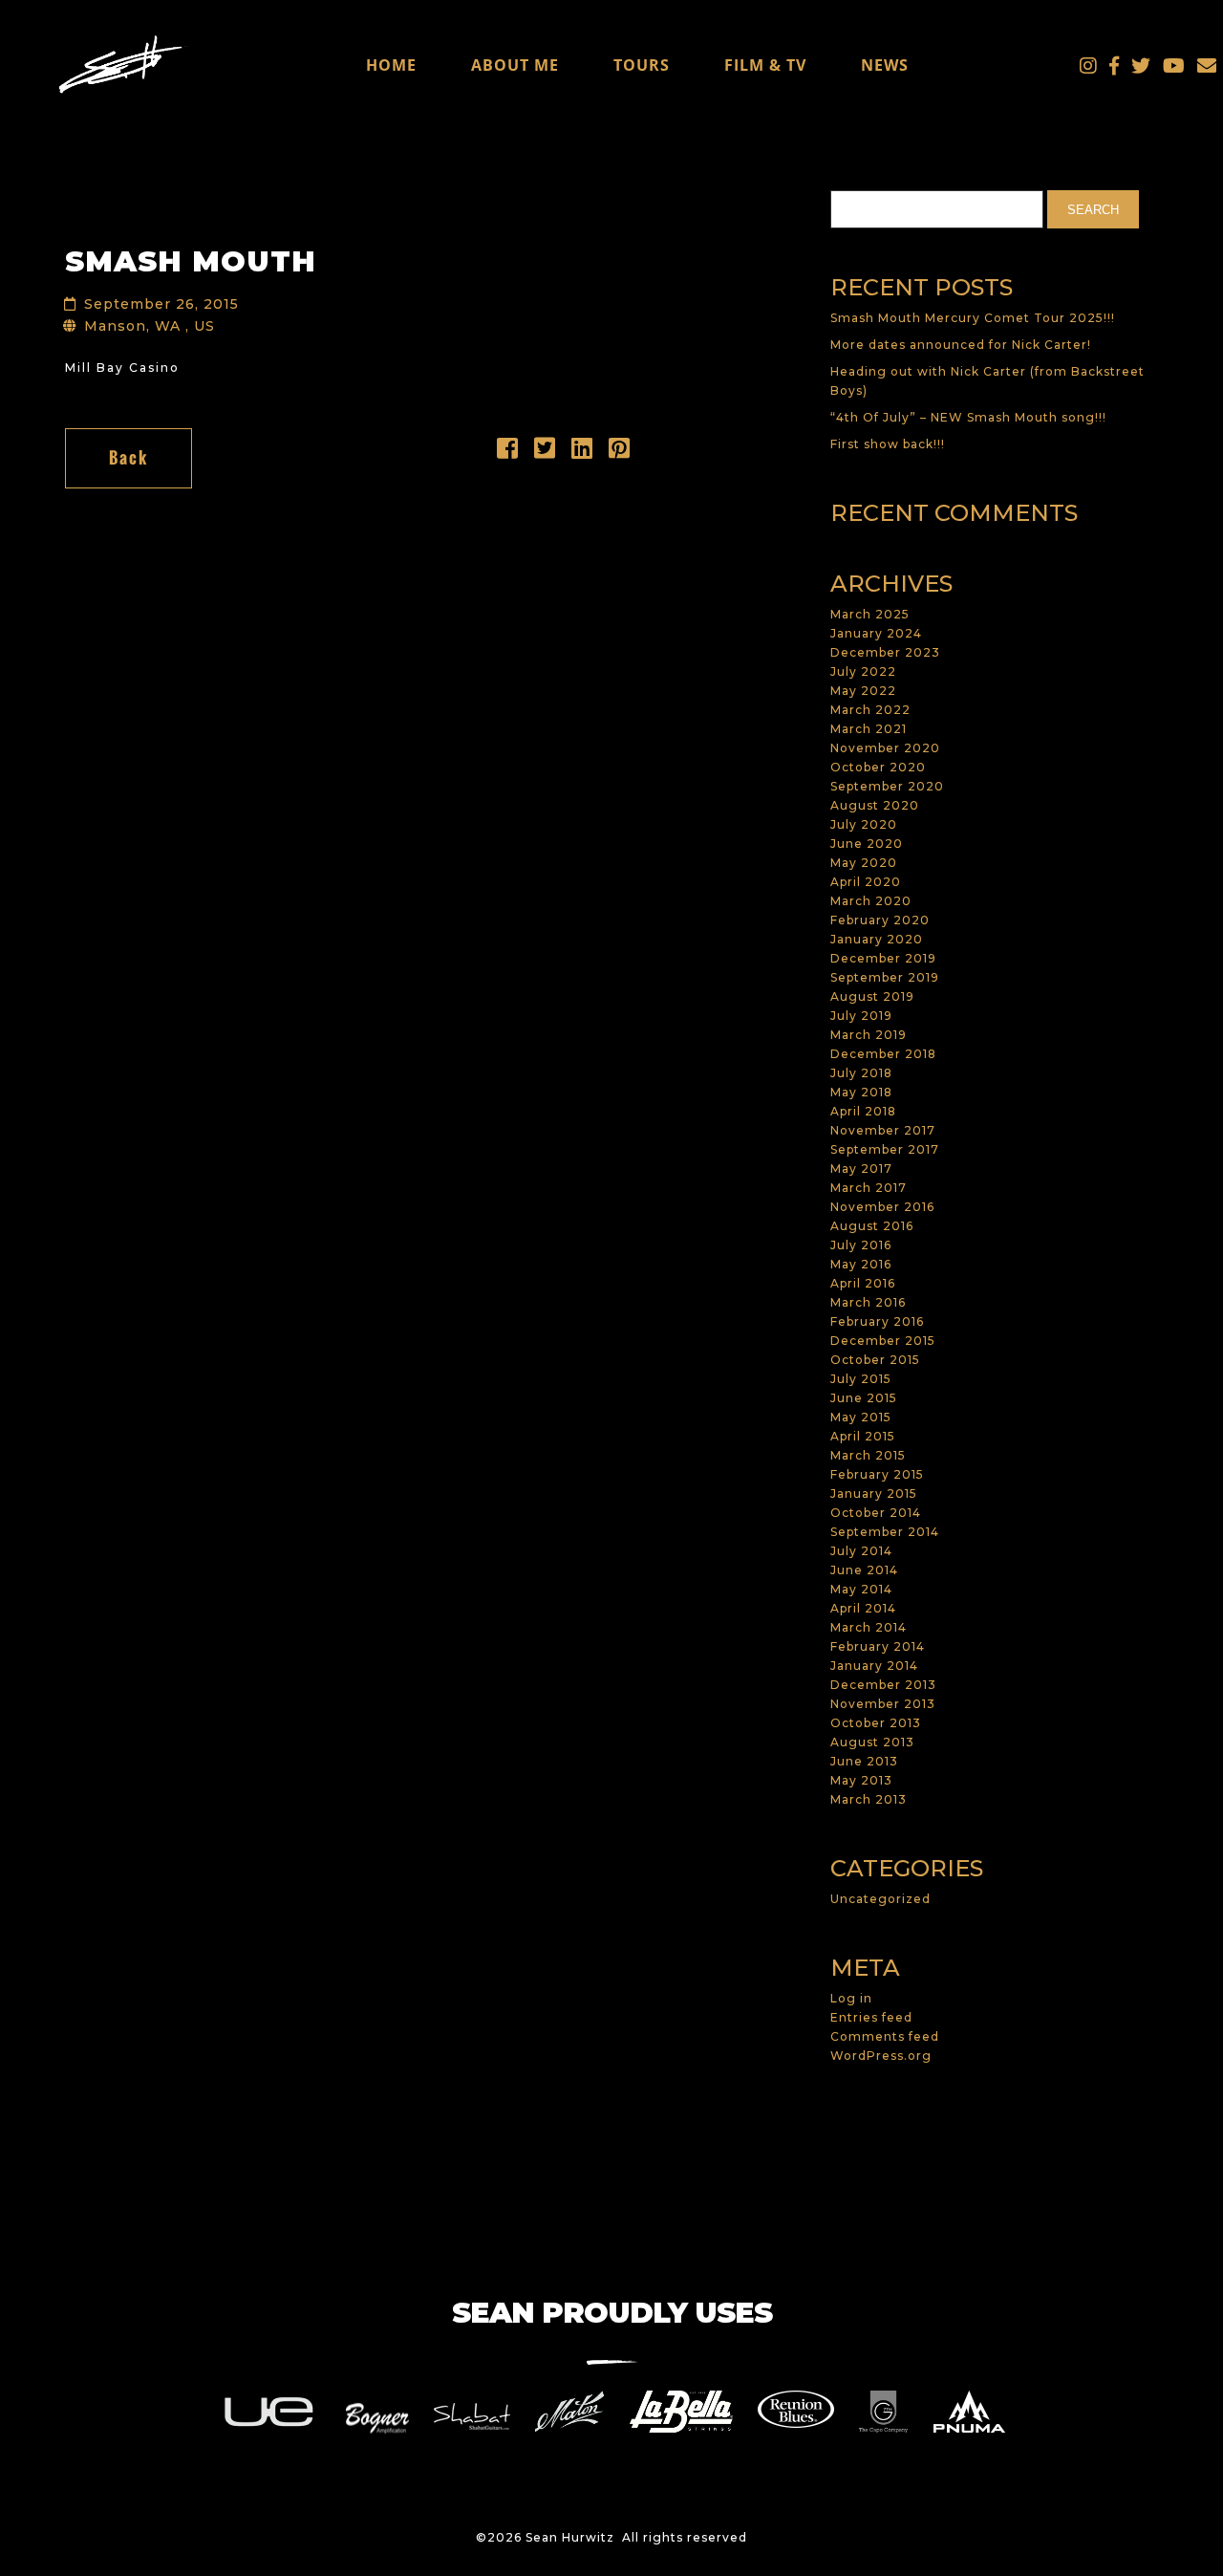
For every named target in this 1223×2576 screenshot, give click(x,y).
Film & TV (765, 65)
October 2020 (878, 767)
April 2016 (863, 1283)
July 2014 (861, 1551)
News (885, 65)
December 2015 (883, 1341)
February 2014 (878, 1646)
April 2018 (863, 1111)
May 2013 (861, 1780)
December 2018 (883, 1054)
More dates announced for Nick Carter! (961, 345)
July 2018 (861, 1073)
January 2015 (874, 1494)
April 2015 (863, 1436)
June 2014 (864, 1570)
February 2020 (880, 920)
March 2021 (869, 729)
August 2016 (872, 1226)
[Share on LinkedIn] (582, 453)
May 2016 (861, 1264)
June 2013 (864, 1761)
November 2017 (883, 1130)
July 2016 (861, 1245)
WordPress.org (881, 2056)
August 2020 (875, 805)
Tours (642, 65)
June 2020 (867, 844)
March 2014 (869, 1627)
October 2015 (875, 1360)
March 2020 (871, 901)
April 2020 (866, 882)
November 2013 (883, 1704)
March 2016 (868, 1302)
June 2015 (864, 1398)
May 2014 (861, 1589)
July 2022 (863, 671)
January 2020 (877, 939)
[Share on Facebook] (508, 453)
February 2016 (877, 1321)
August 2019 (872, 996)
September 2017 (885, 1149)
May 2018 (861, 1092)
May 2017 (861, 1169)
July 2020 (864, 824)
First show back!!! (888, 444)
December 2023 (885, 652)
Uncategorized (880, 1899)
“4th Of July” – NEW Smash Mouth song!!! (968, 417)
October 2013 (876, 1723)
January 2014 (874, 1666)
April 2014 (863, 1608)
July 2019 (861, 1016)
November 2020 (885, 748)
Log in (851, 1998)
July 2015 (861, 1379)
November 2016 (882, 1207)
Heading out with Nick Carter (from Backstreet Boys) (987, 381)
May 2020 (864, 863)
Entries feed (871, 2017)
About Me (515, 65)
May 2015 (861, 1417)
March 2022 (870, 710)
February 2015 (877, 1474)
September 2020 (887, 786)
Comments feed (885, 2036)
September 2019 (885, 977)
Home (391, 65)
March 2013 (869, 1799)
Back (129, 458)
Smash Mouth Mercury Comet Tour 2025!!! (973, 318)
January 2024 (876, 633)
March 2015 (868, 1455)
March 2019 (869, 1035)
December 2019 (883, 958)
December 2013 (883, 1685)
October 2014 (876, 1513)
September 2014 (885, 1532)
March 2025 (870, 614)
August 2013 (872, 1742)
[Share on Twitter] (545, 453)
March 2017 (869, 1188)
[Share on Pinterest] (620, 453)
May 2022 (863, 691)
